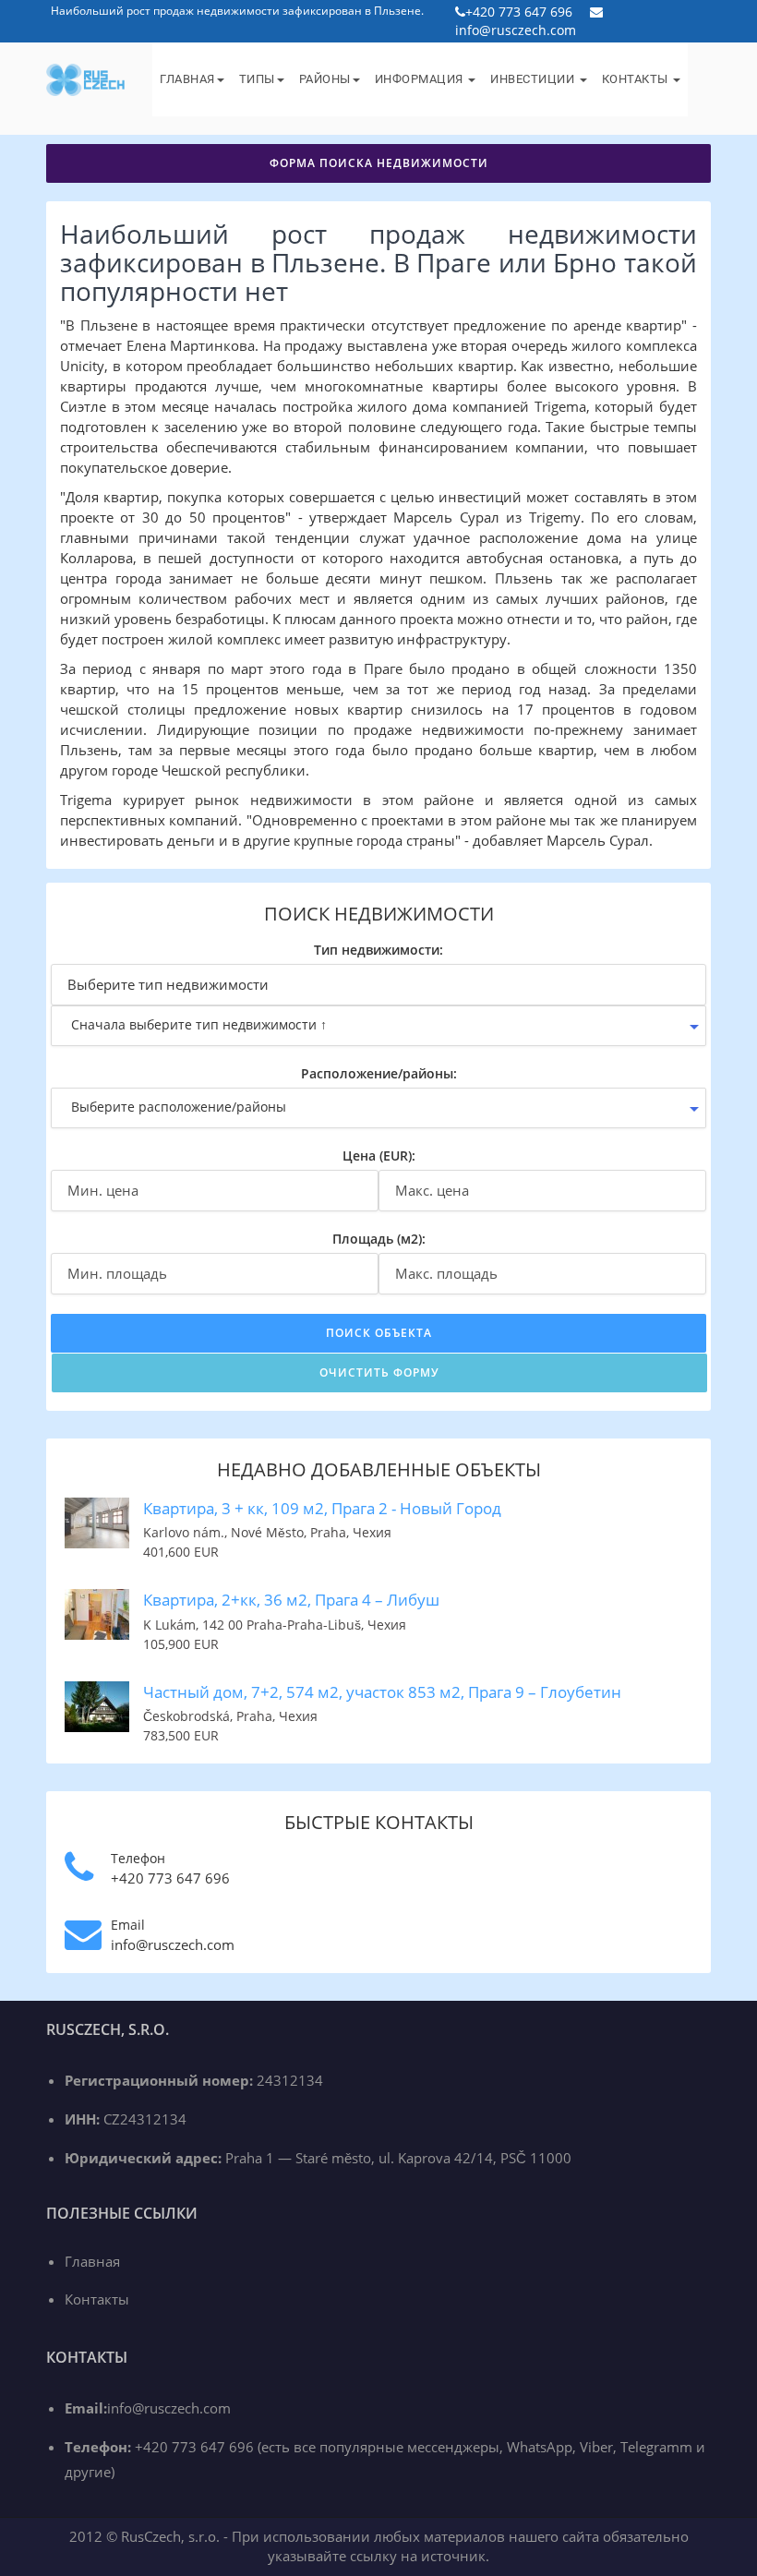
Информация (421, 79)
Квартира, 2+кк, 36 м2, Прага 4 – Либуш (291, 1600)
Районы (325, 79)
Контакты (637, 79)
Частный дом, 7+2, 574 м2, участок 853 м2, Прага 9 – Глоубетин (382, 1692)
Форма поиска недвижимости (379, 163)
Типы (257, 79)
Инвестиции (534, 79)
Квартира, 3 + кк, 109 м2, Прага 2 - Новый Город (322, 1508)
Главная (187, 79)
